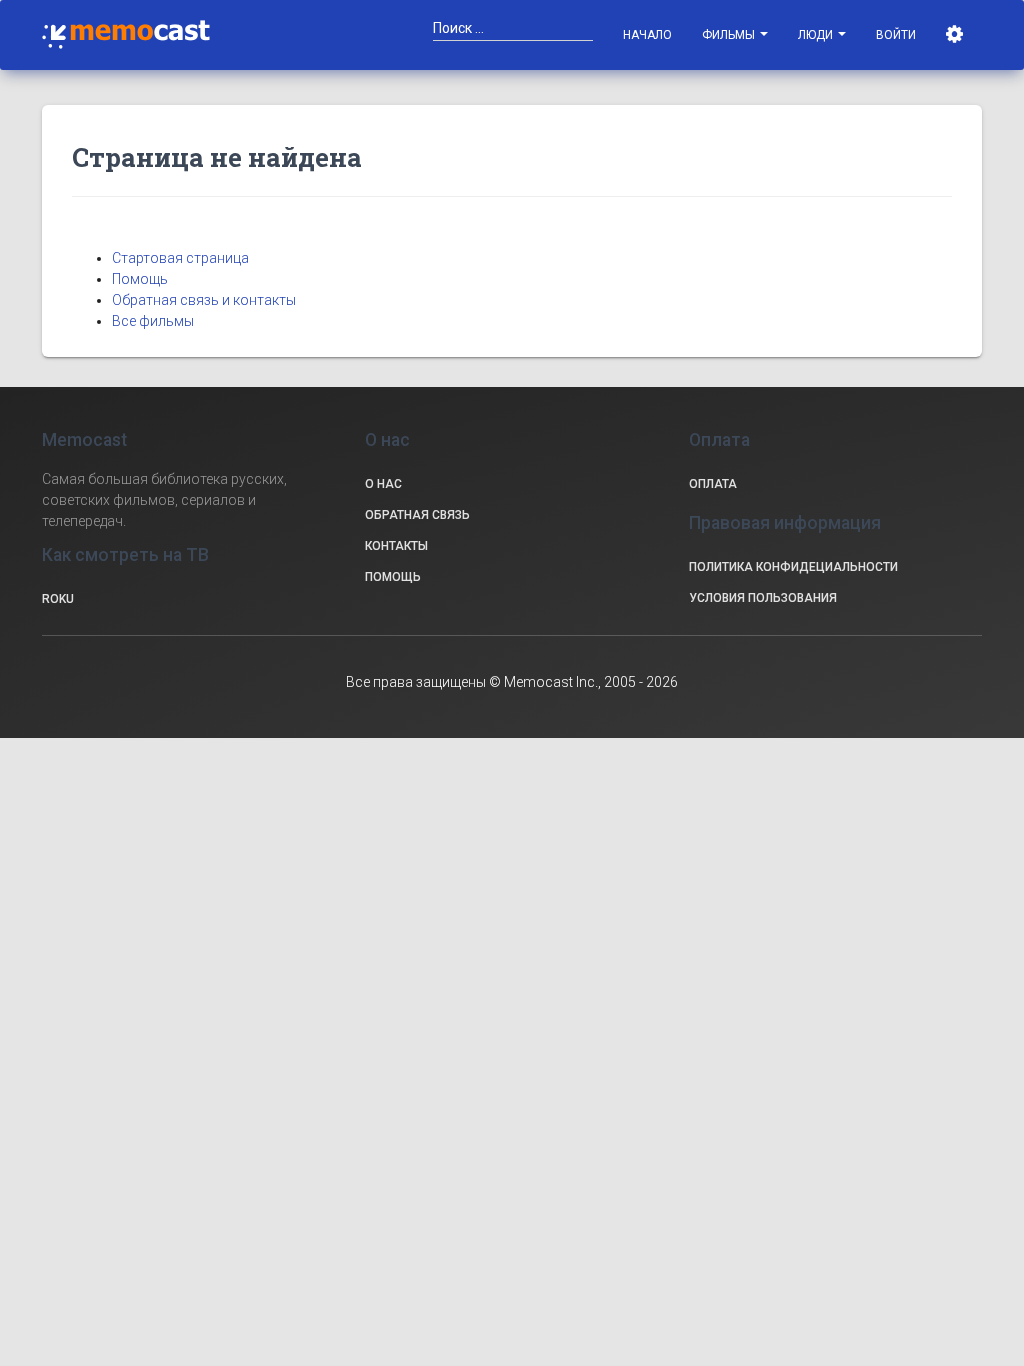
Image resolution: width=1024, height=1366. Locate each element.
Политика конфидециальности (793, 567)
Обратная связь (417, 515)
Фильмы (730, 35)
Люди (817, 35)
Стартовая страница (180, 258)
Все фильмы (153, 321)
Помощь (140, 279)
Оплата (713, 484)
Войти (896, 35)
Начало (647, 35)
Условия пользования (763, 598)
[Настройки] (956, 35)
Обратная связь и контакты (204, 300)
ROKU (58, 599)
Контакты (396, 546)
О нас (383, 484)
